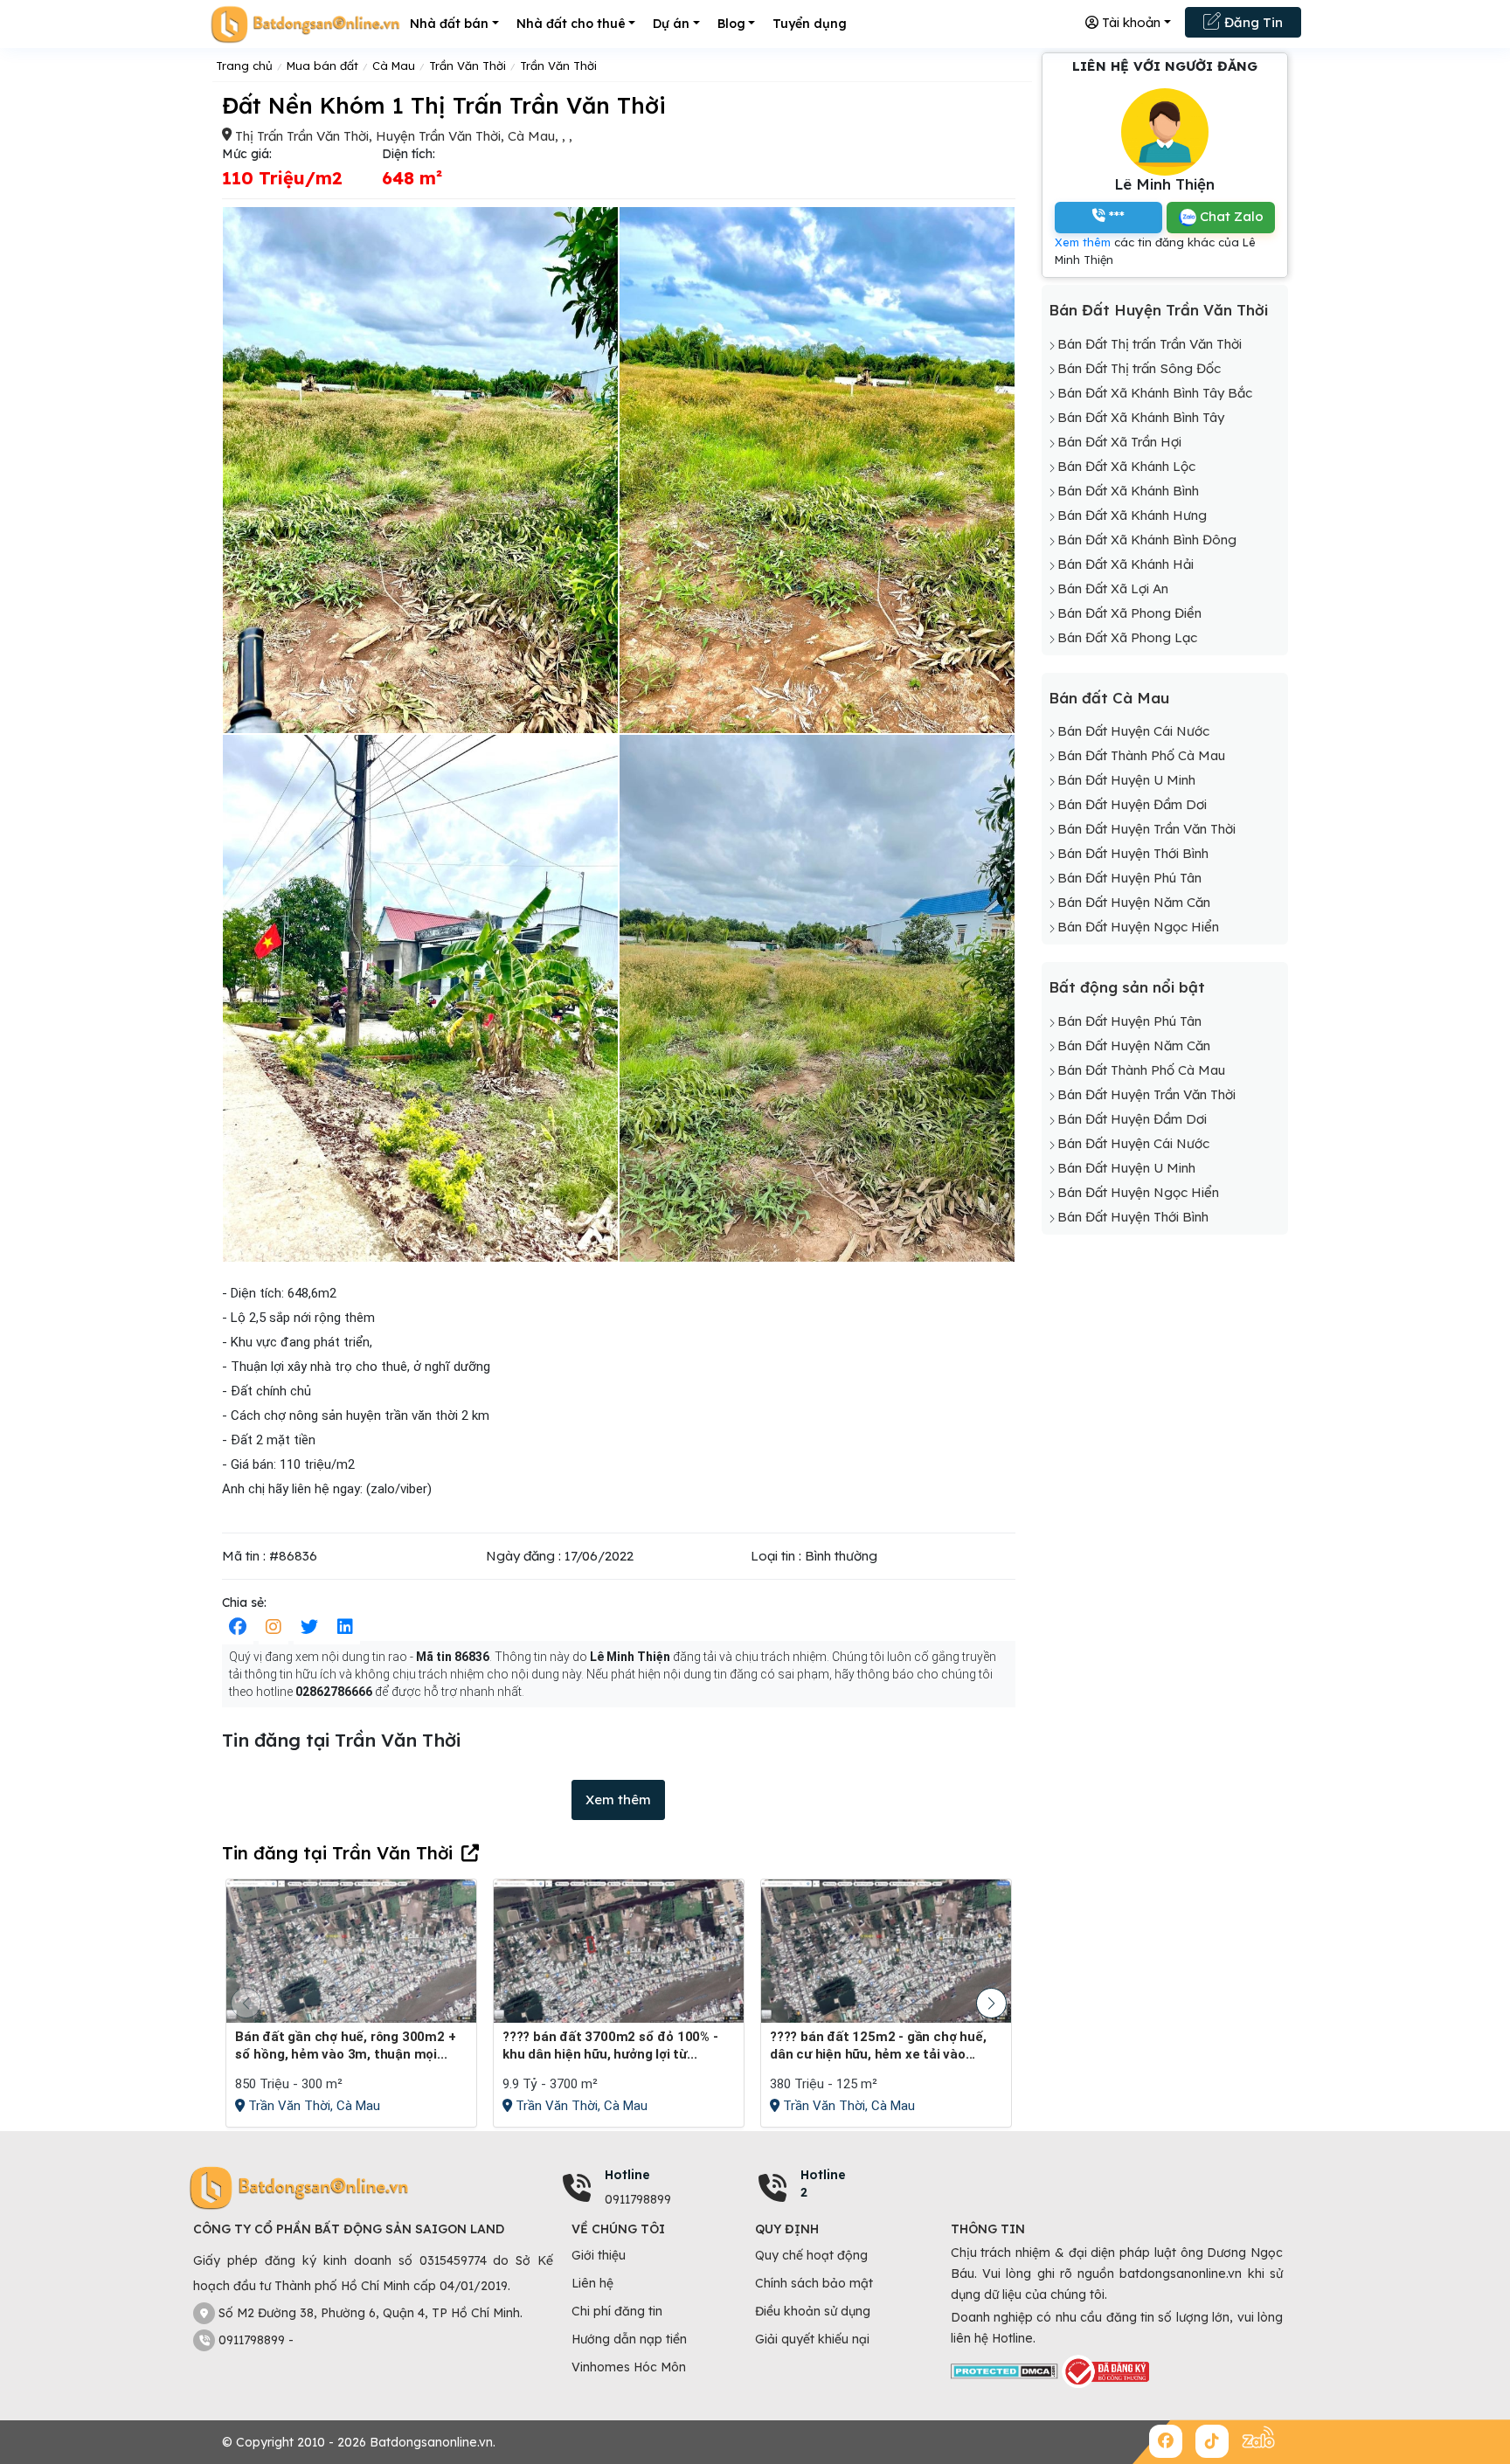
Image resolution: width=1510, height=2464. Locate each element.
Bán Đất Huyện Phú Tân (1129, 878)
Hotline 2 (823, 2184)
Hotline (627, 2175)
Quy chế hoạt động (811, 2255)
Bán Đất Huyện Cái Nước (1133, 731)
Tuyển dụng (810, 24)
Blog (731, 24)
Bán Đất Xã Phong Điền (1129, 613)
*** (1115, 215)
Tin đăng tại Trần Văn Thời (337, 1853)
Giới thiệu (599, 2255)
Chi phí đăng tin (617, 2311)
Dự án (671, 24)
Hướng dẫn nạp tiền (629, 2339)
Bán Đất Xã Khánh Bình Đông (1147, 540)
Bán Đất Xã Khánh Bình (1128, 491)
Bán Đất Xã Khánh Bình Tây (1141, 417)
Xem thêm (618, 1800)
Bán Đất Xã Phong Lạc (1127, 637)
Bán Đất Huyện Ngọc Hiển (1138, 927)
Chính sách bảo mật (814, 2283)
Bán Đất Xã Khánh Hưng (1132, 515)
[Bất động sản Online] (305, 24)
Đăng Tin (1252, 22)
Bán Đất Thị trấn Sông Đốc (1139, 368)
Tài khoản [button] (1129, 22)
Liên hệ (592, 2283)
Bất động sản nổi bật (1127, 987)
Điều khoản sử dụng (813, 2311)
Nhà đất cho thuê (571, 24)
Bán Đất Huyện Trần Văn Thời (1158, 310)
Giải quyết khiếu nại (812, 2339)
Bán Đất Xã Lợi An (1113, 588)
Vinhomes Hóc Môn (629, 2367)
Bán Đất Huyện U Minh (1126, 780)
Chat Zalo (1230, 216)
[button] (991, 2003)
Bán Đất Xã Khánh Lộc (1126, 466)
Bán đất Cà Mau (1109, 698)
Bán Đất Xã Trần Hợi (1119, 442)
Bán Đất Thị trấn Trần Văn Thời (1150, 344)
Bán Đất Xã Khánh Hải (1126, 564)
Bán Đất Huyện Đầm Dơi (1132, 804)
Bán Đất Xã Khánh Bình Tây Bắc (1155, 393)
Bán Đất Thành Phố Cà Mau (1141, 755)
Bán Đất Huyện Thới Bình (1133, 853)
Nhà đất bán (449, 24)
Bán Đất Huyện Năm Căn (1134, 902)
